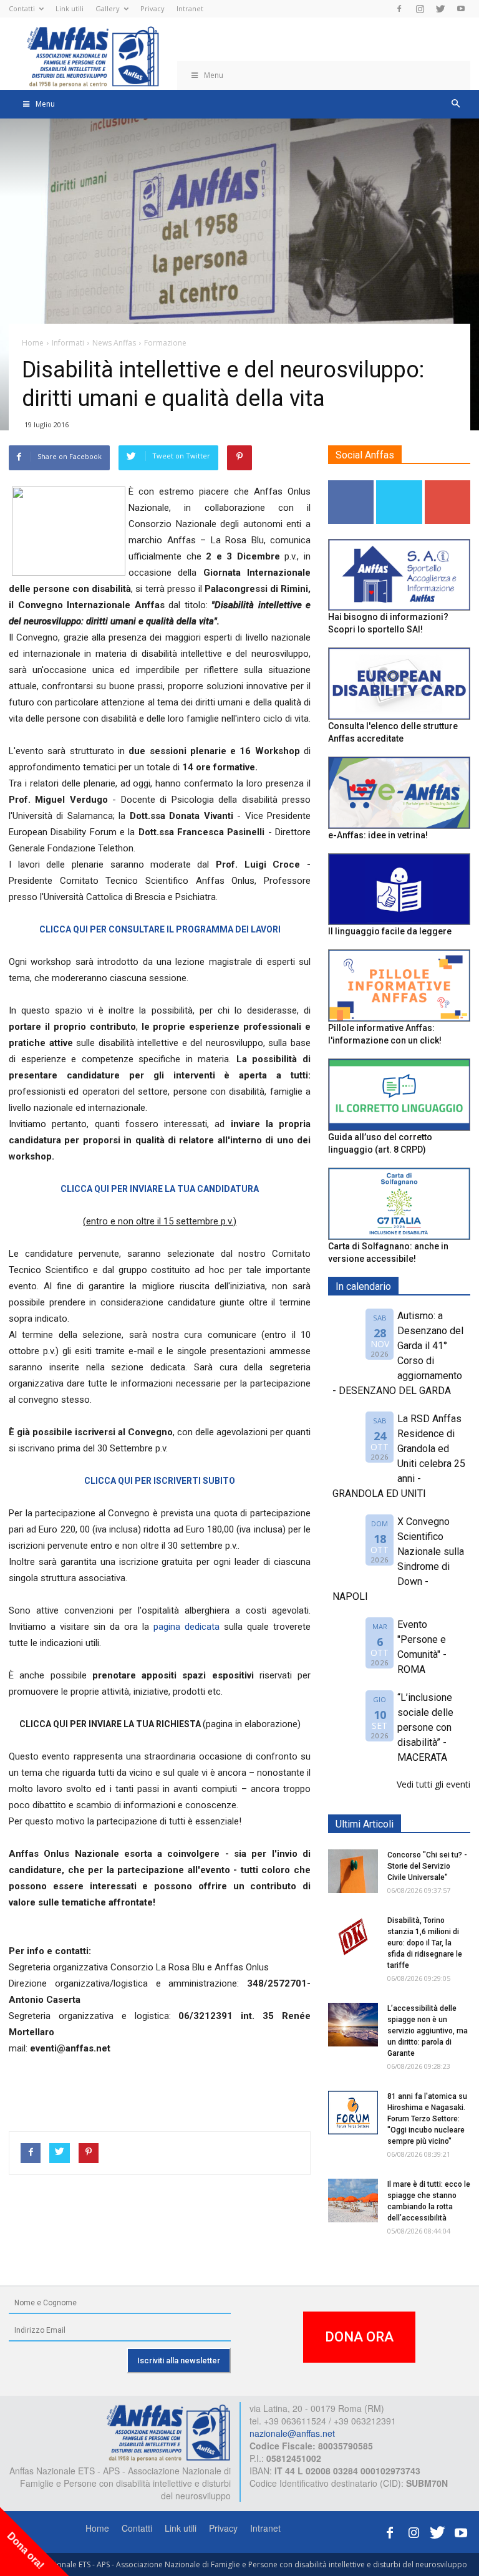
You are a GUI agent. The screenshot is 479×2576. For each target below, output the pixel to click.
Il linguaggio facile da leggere (390, 931)
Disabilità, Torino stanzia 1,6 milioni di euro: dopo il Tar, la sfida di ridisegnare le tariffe (425, 1943)
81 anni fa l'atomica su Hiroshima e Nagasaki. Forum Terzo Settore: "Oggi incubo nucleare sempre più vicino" (427, 2119)
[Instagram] (420, 9)
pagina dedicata (189, 1627)
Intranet (190, 8)
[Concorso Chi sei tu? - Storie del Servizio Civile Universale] (353, 1871)
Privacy (152, 8)
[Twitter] (440, 9)
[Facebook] (399, 9)
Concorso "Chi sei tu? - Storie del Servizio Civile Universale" (427, 1866)
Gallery (108, 8)
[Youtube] (461, 9)
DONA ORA (359, 2337)
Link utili (70, 8)
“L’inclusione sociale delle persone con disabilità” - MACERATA (425, 1727)
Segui (351, 485)
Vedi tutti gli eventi (433, 1784)
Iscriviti (448, 485)
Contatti (22, 8)
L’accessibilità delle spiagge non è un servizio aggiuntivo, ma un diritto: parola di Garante (428, 2031)
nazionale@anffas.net (292, 2433)
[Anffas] (168, 2431)
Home (97, 2528)
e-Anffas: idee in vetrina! (378, 835)
